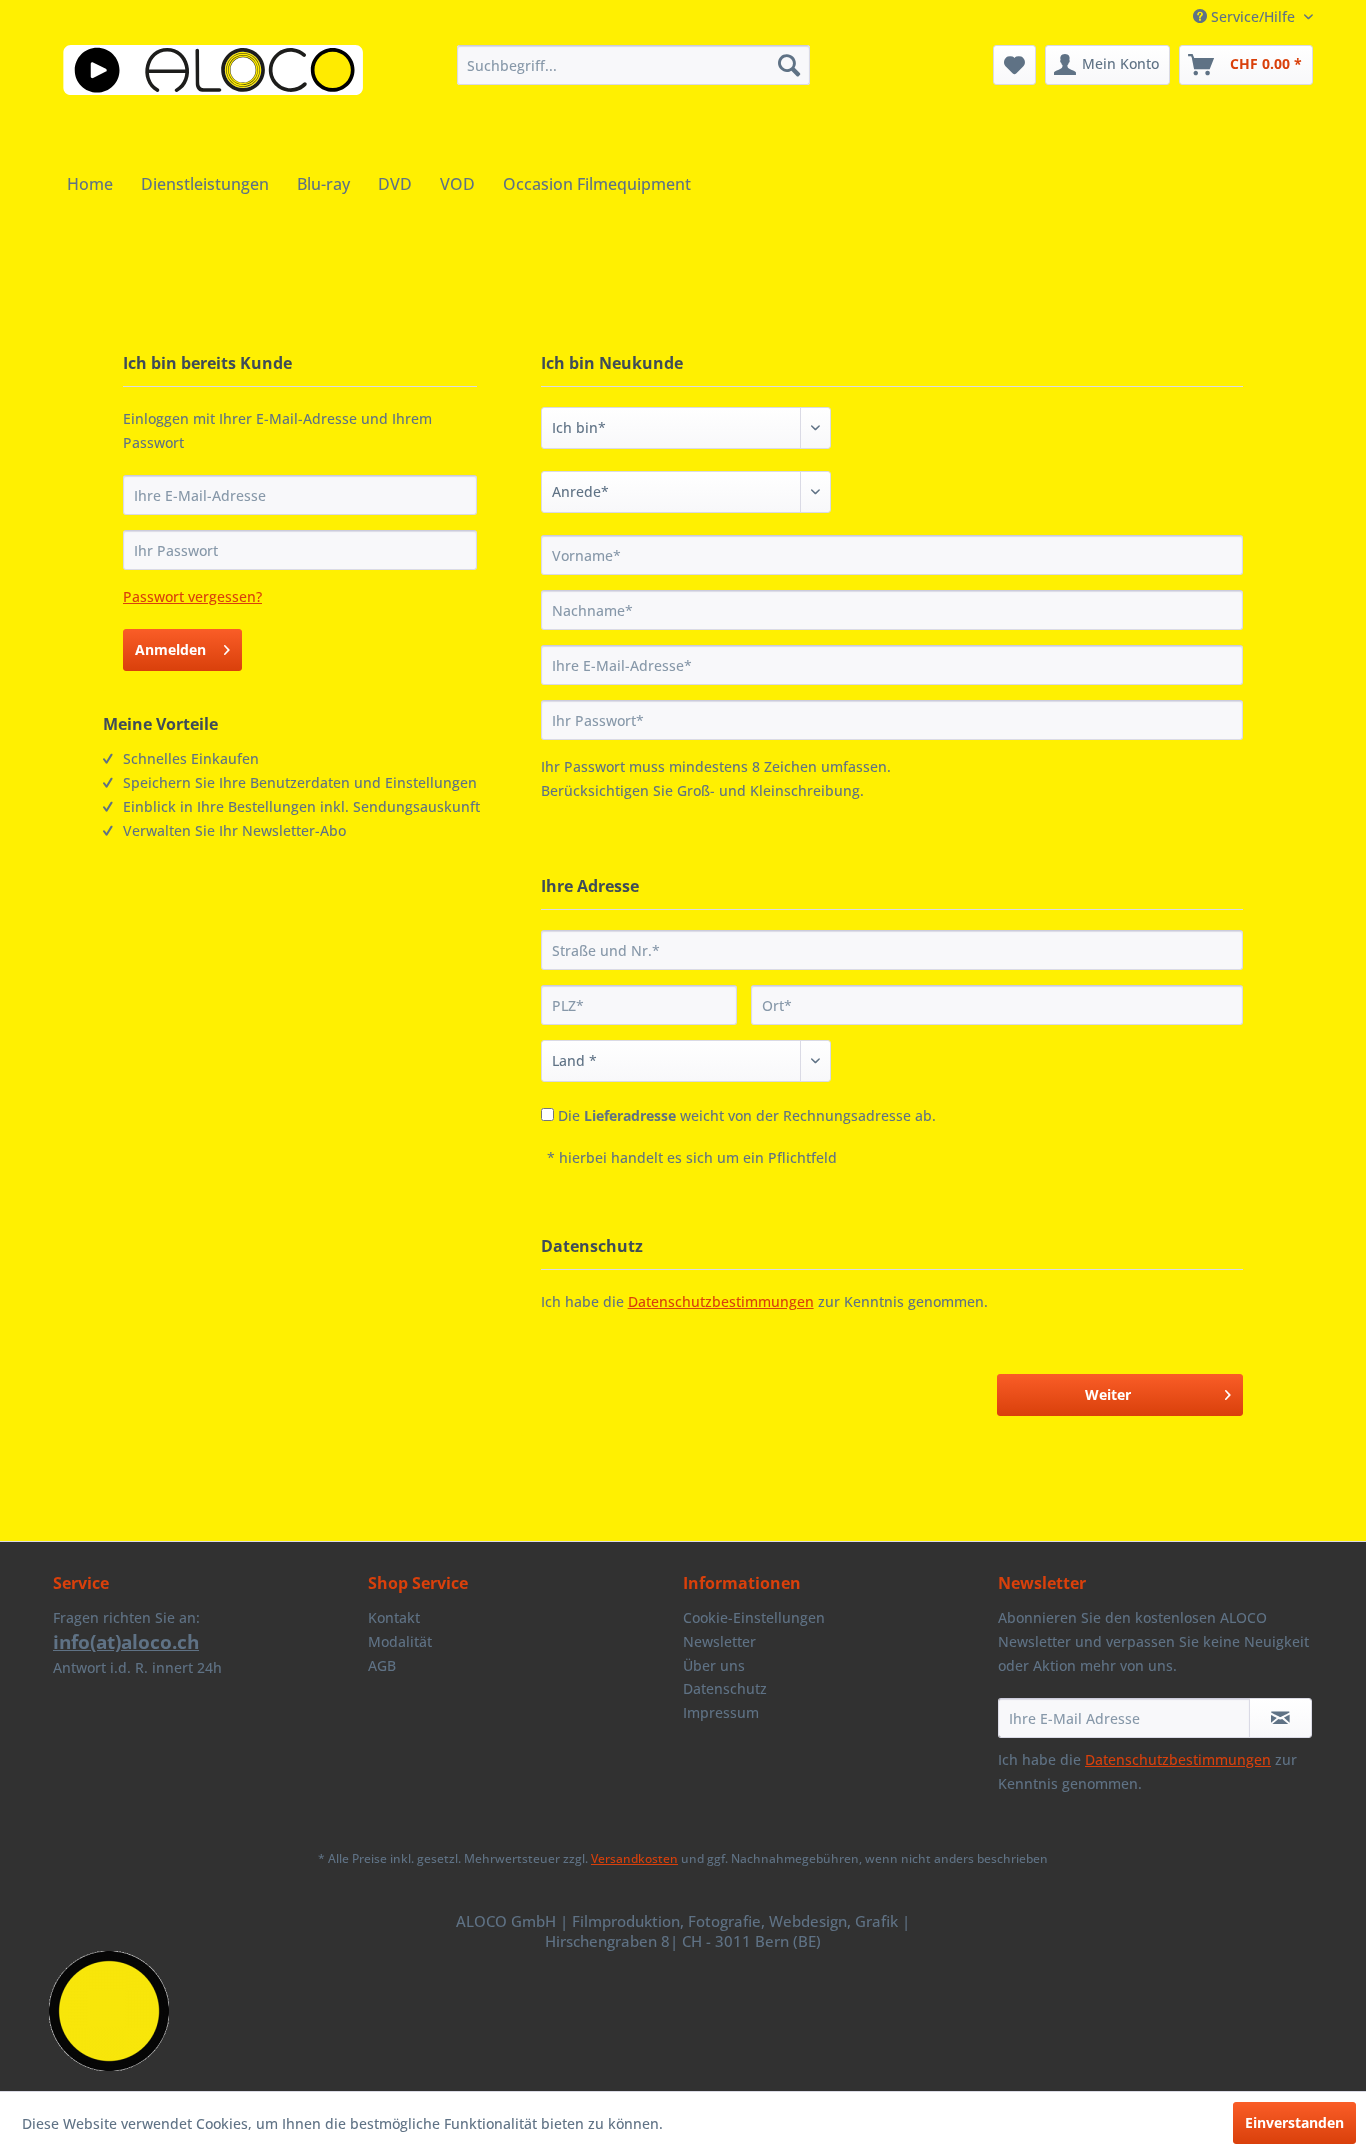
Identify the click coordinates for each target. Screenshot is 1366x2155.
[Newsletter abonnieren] (1280, 1718)
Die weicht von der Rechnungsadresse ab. (747, 1115)
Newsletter (719, 1641)
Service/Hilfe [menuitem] (1253, 16)
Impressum (721, 1712)
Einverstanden (1294, 2122)
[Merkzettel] (1014, 65)
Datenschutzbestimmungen (721, 1301)
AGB (382, 1665)
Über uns (714, 1665)
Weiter (1108, 1394)
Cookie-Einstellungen (754, 1617)
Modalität (400, 1641)
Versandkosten (634, 1858)
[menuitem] (633, 65)
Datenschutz (725, 1688)
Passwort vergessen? (192, 596)
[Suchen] (789, 65)
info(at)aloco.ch (126, 1642)
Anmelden (170, 649)
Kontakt (394, 1617)
